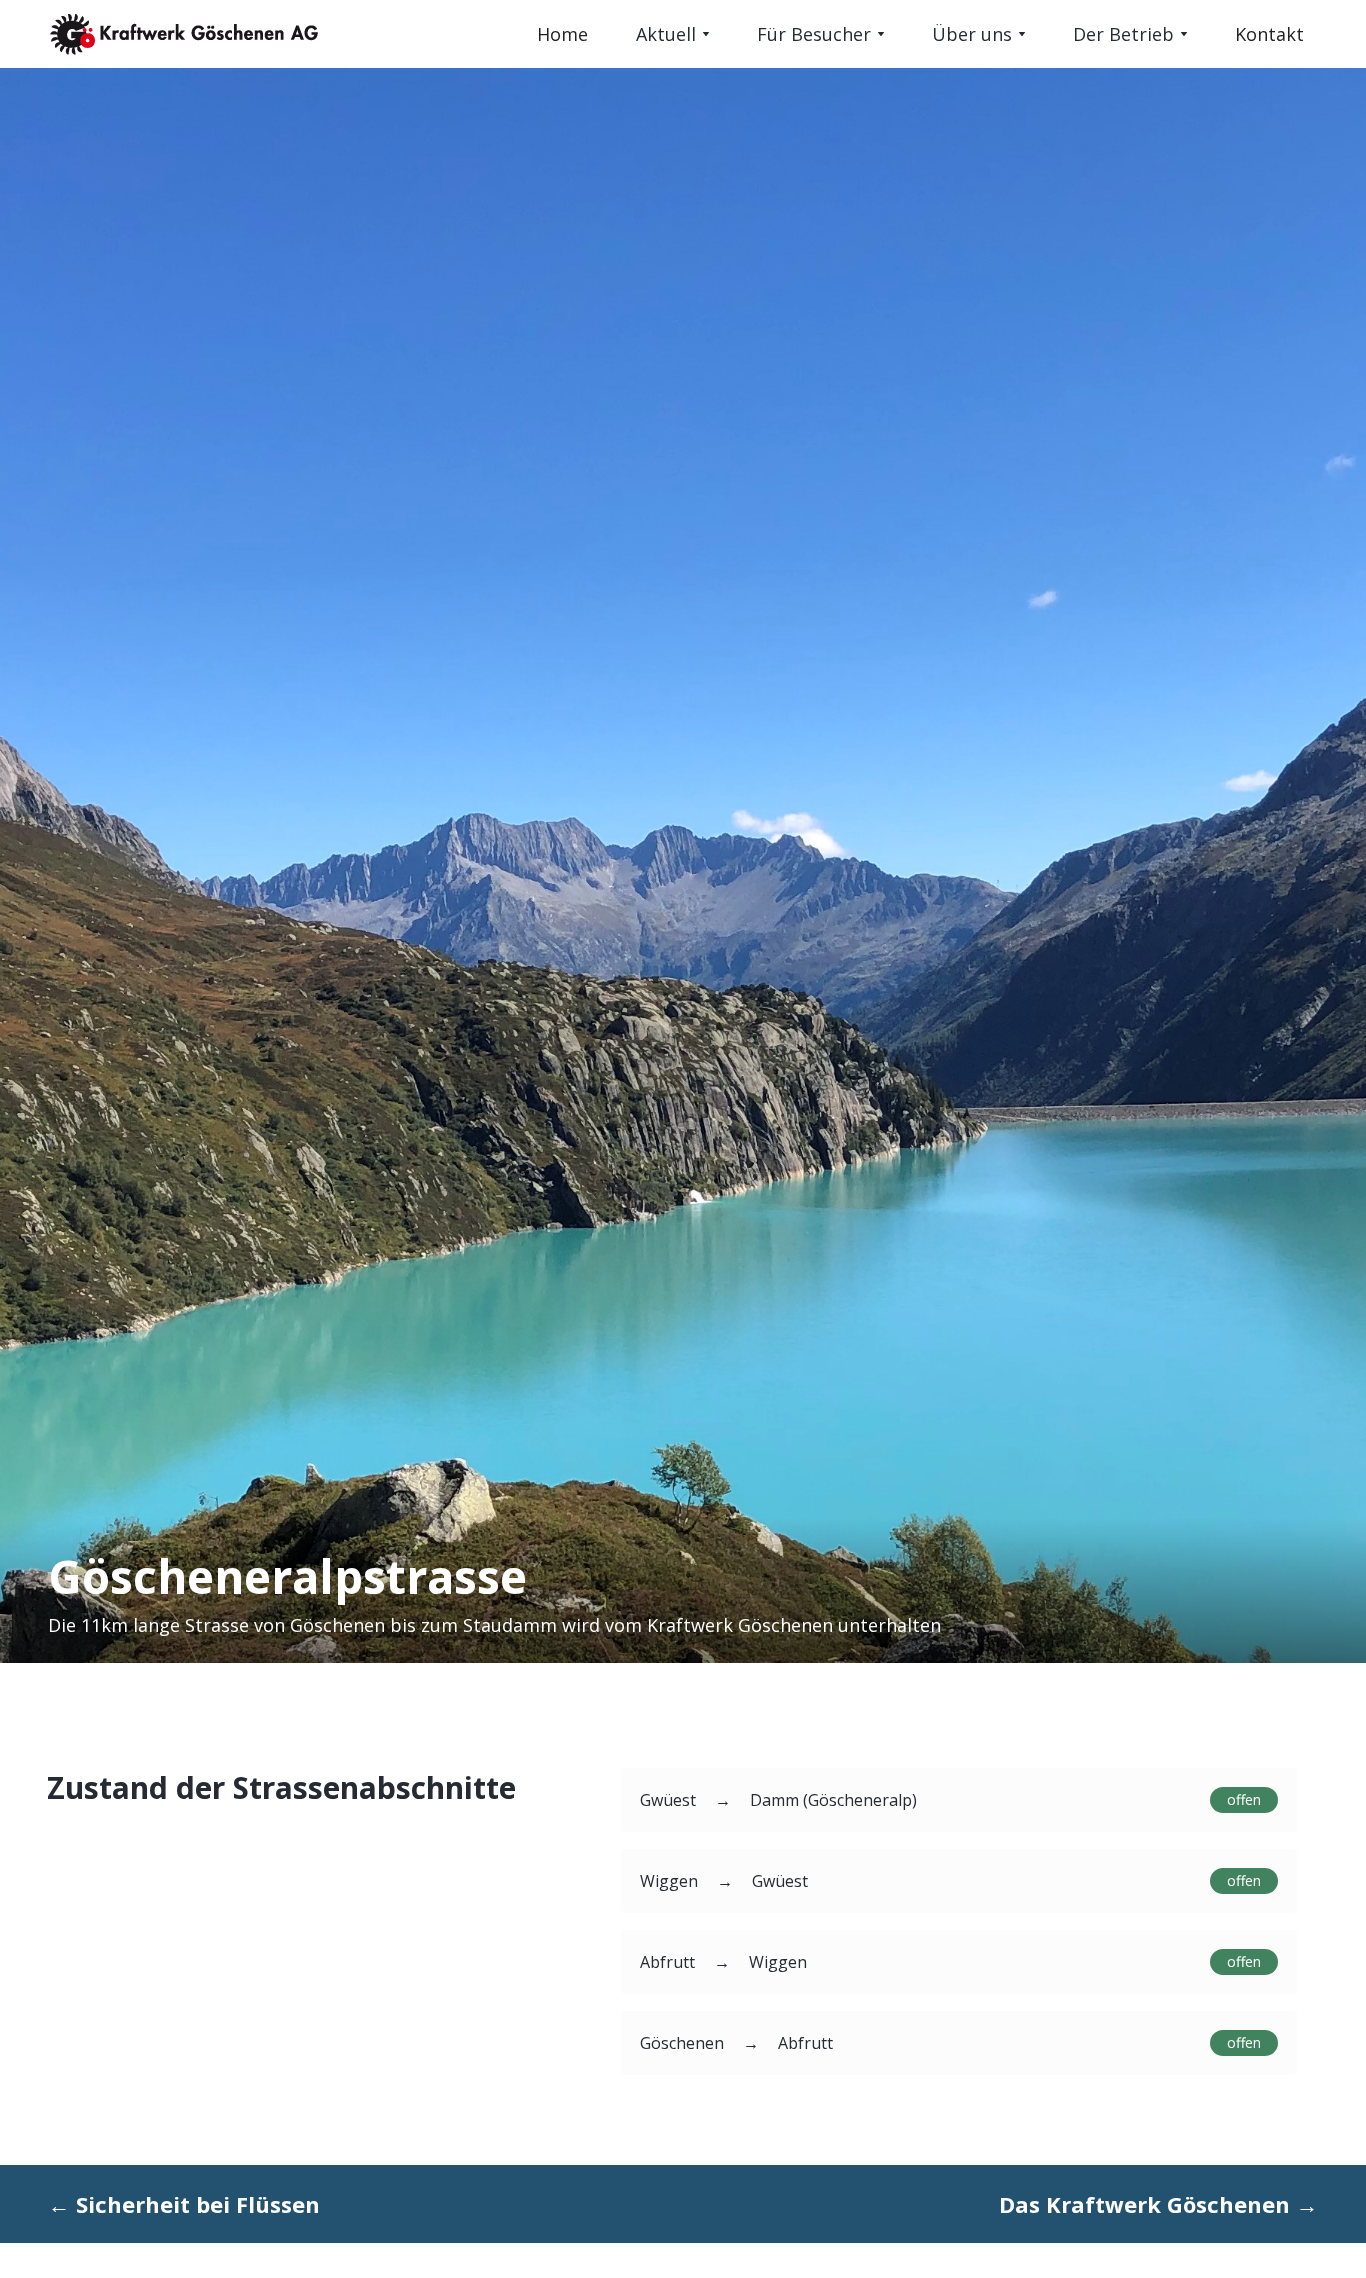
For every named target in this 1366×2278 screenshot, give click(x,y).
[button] (672, 34)
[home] (276, 34)
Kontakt (1269, 34)
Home (562, 34)
